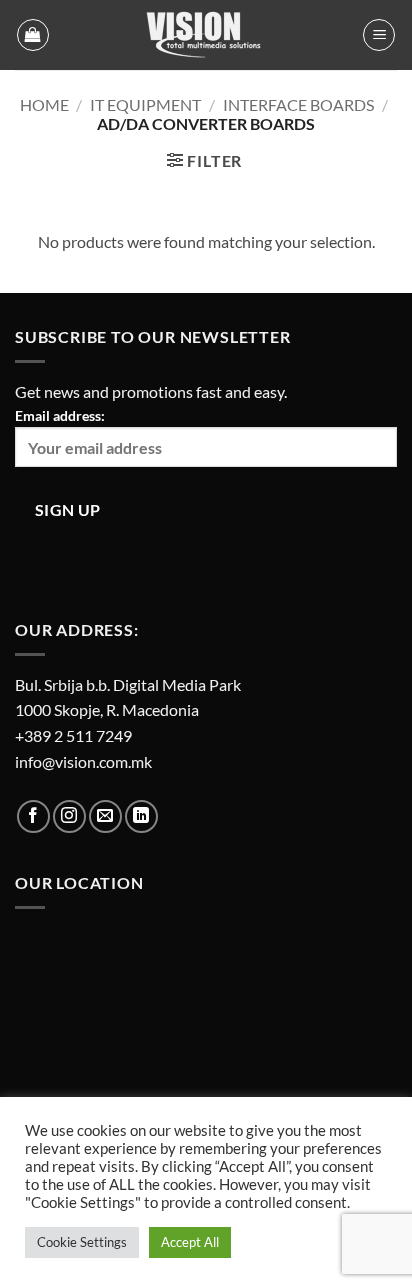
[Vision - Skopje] (206, 35)
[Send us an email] (105, 816)
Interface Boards (298, 104)
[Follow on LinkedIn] (141, 816)
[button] (33, 35)
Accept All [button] (190, 1242)
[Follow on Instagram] (69, 816)
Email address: (60, 415)
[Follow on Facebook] (33, 816)
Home (44, 104)
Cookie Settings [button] (82, 1242)
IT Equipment (145, 104)
